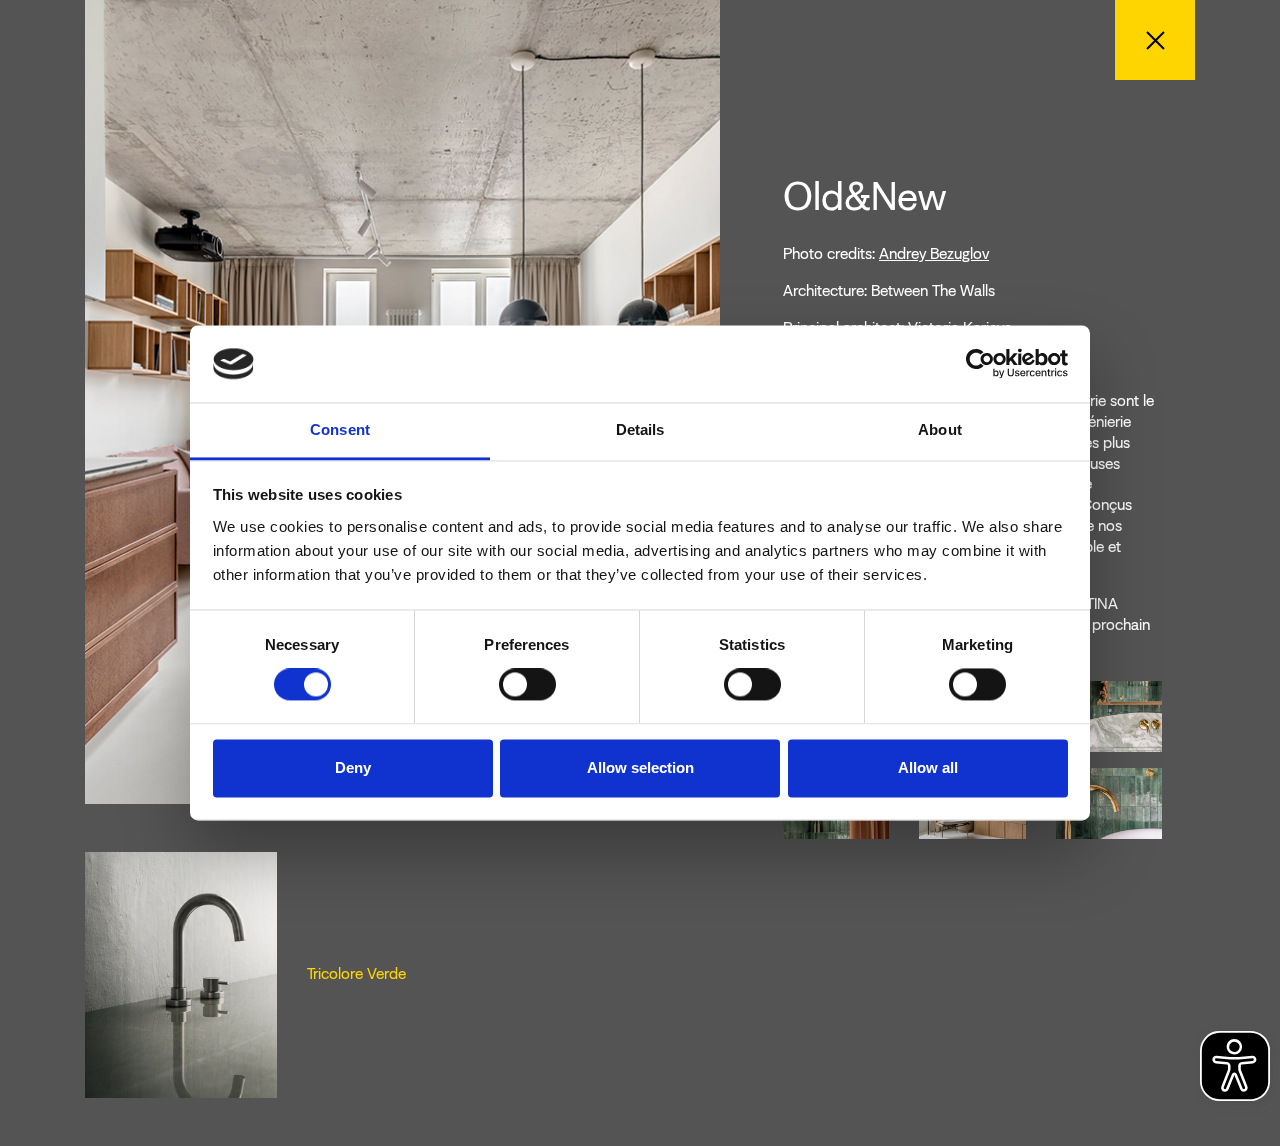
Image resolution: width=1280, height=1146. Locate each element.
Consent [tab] (340, 429)
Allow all (928, 767)
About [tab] (940, 429)
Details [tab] (640, 429)
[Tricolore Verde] (181, 973)
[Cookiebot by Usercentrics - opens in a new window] (980, 364)
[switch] (527, 685)
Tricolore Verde (356, 973)
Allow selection (640, 767)
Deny (353, 767)
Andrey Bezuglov (934, 253)
